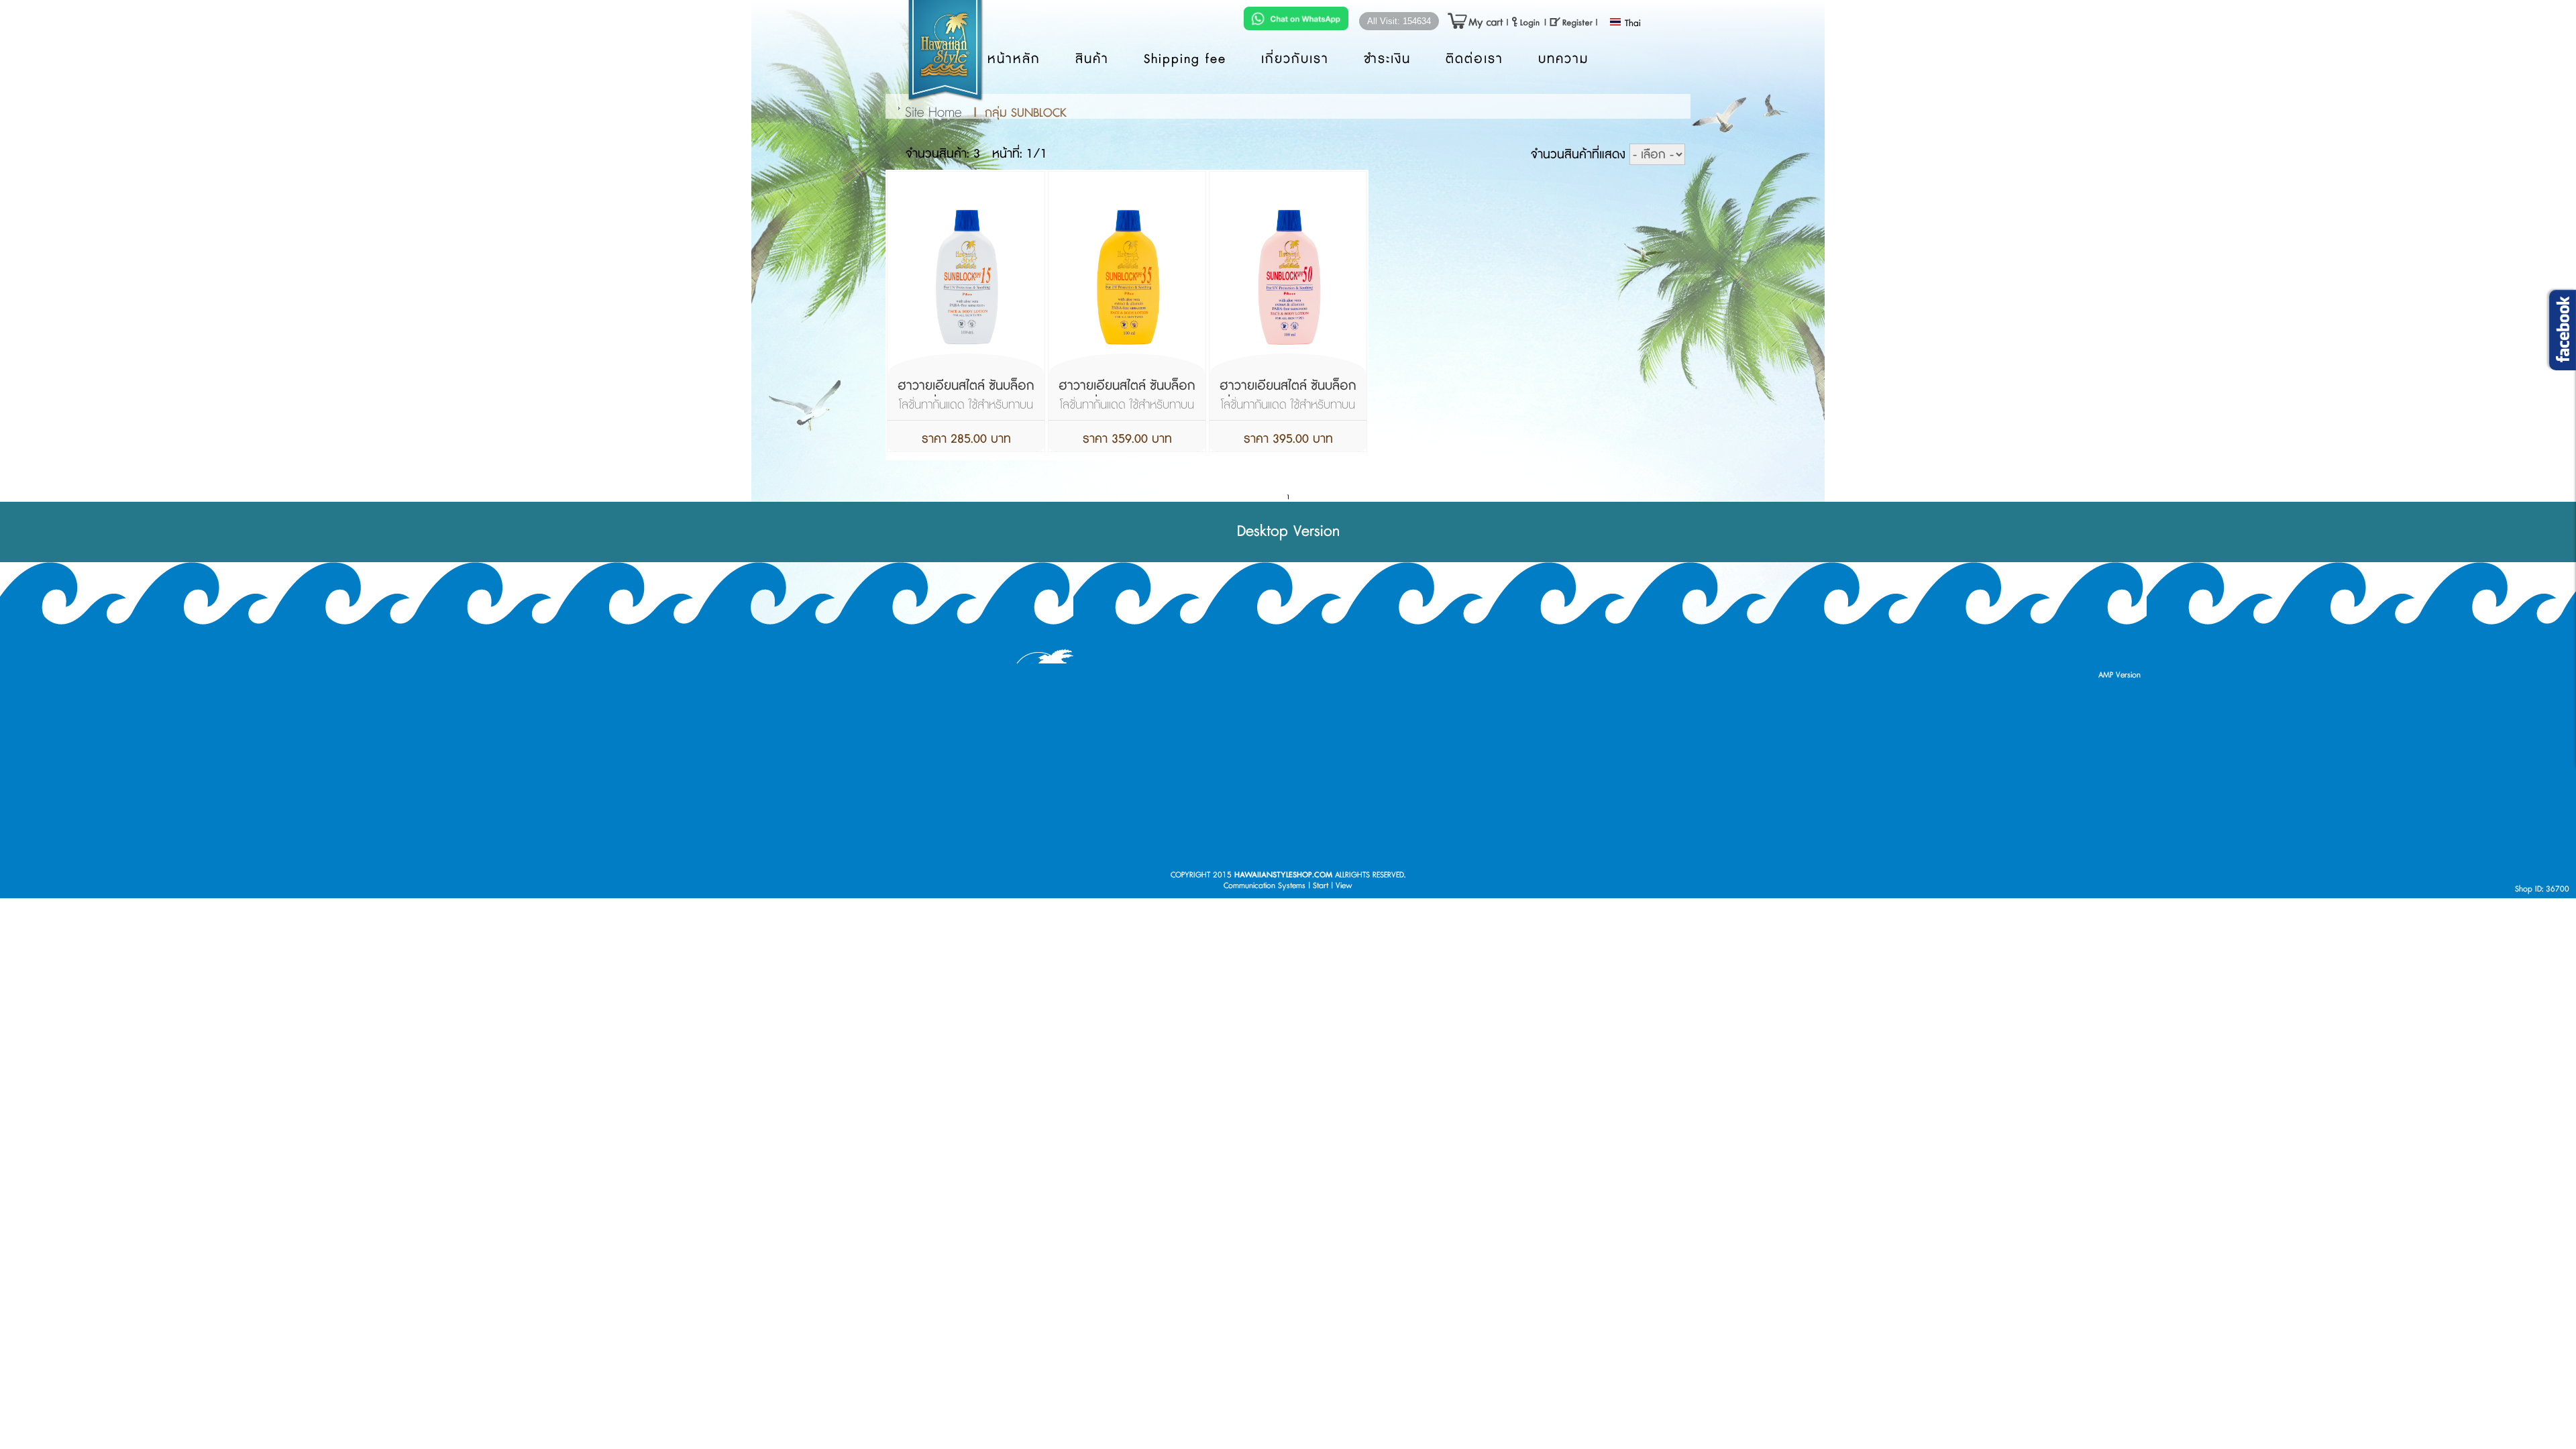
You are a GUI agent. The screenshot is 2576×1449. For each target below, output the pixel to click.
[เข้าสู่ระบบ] (1526, 22)
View (1344, 886)
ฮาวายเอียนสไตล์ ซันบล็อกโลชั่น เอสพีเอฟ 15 (966, 395)
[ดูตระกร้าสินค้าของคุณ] (1469, 22)
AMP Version (2119, 675)
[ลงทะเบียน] (1571, 22)
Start (1321, 886)
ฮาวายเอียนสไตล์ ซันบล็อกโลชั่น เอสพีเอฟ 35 (1127, 395)
